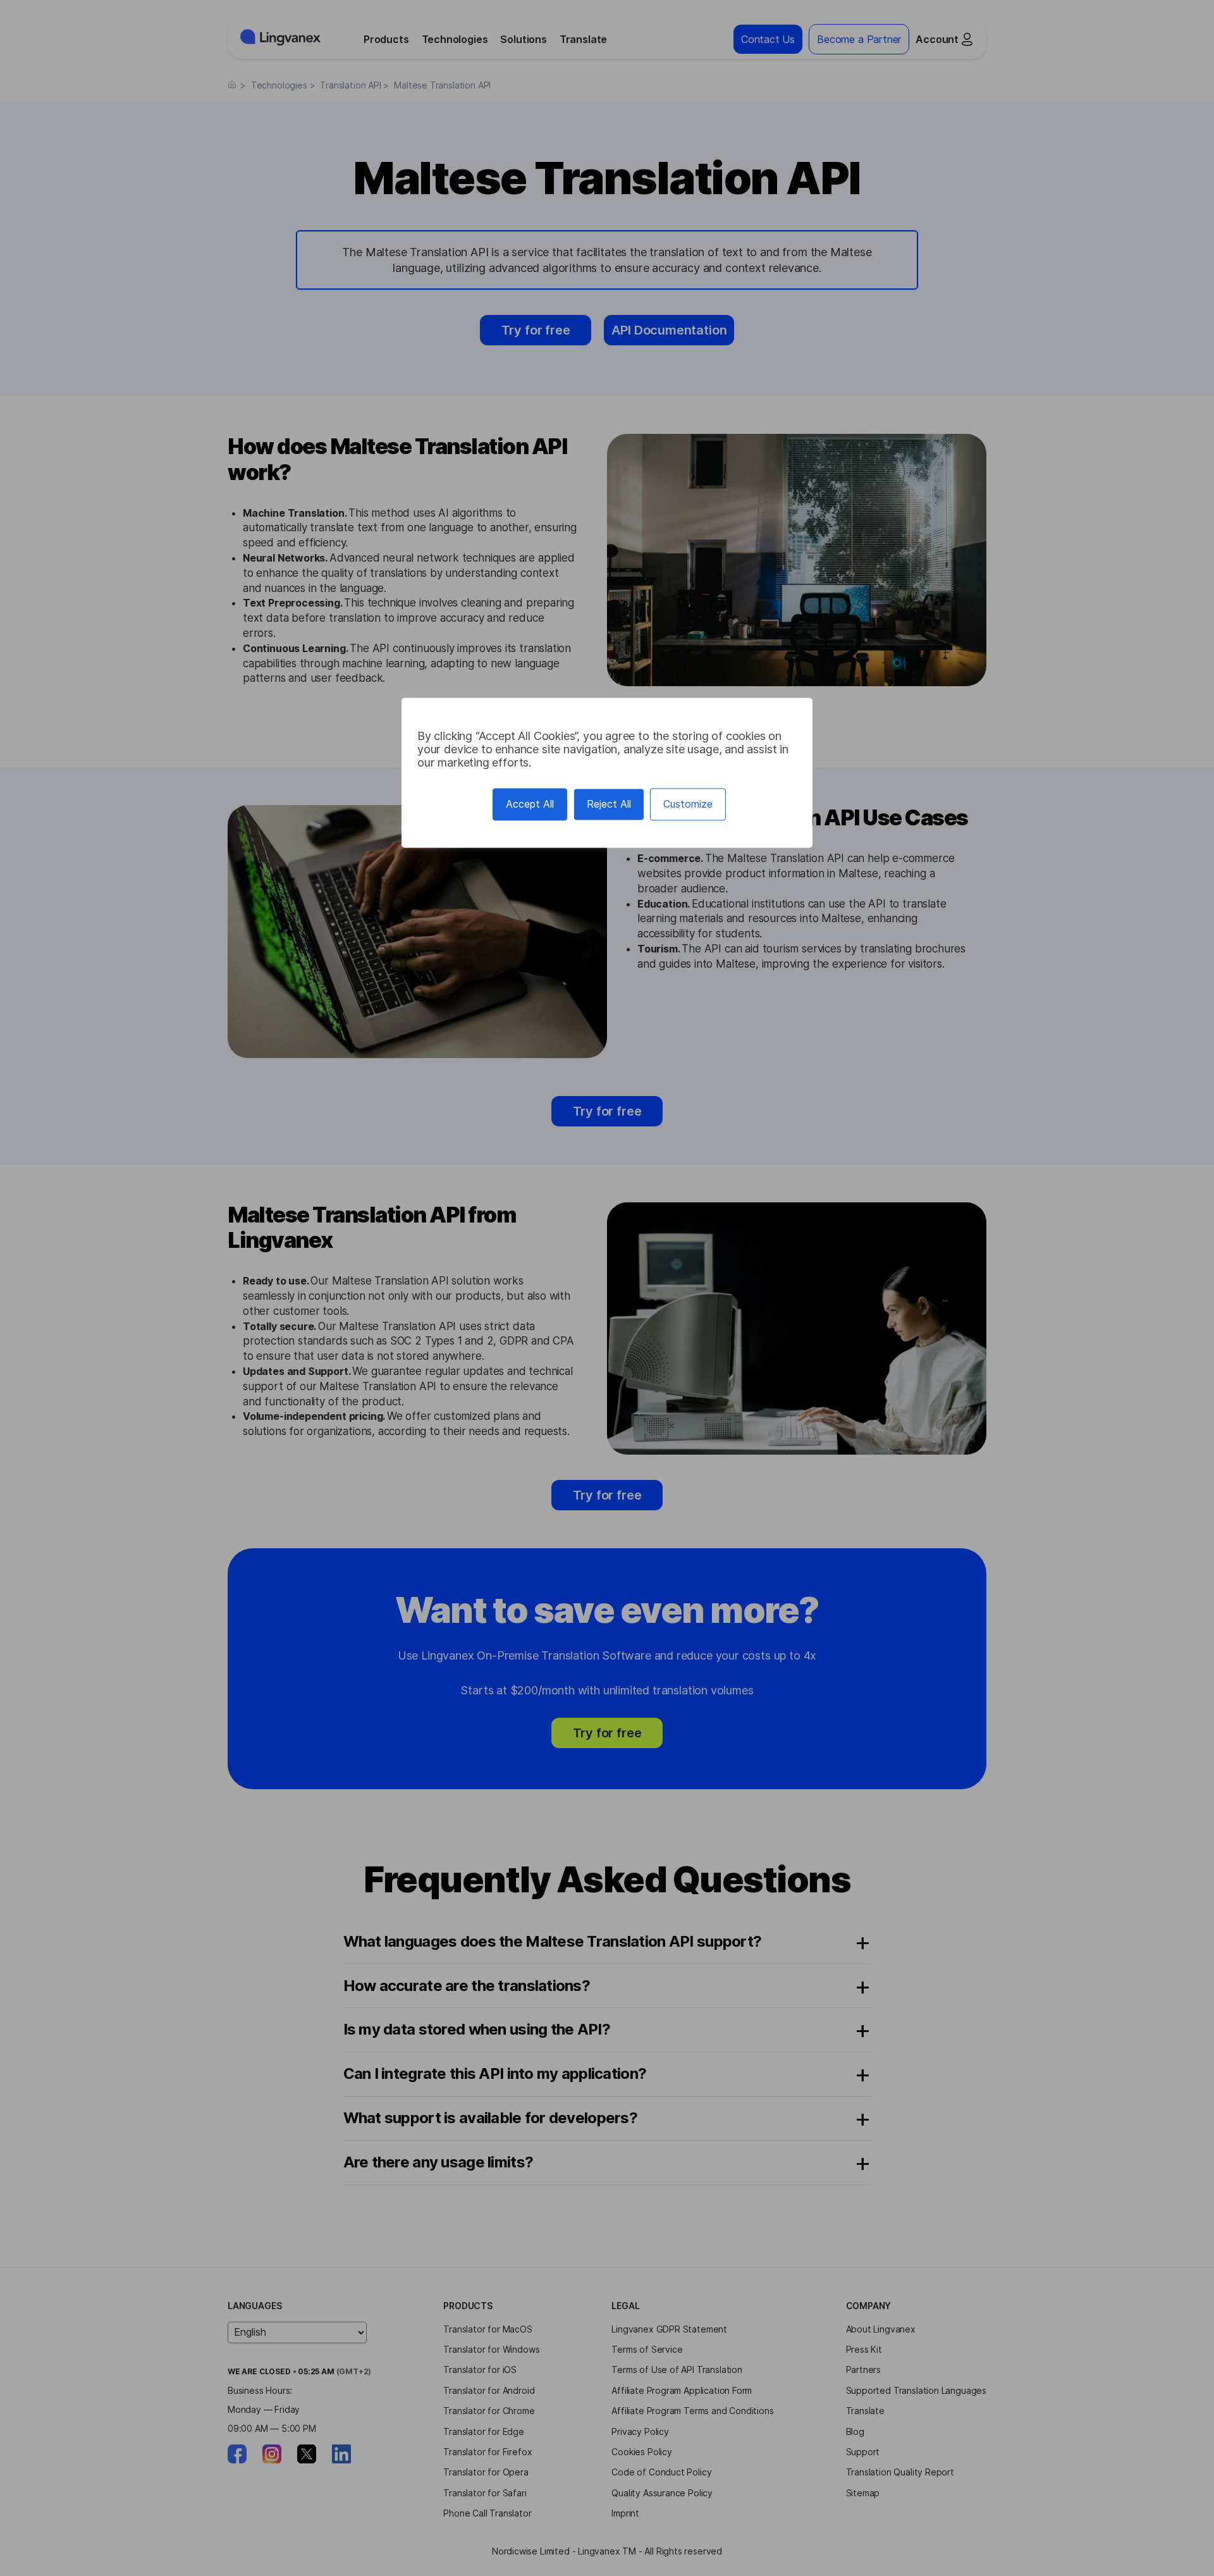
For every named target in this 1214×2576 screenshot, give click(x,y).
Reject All (609, 804)
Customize (688, 804)
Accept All (530, 804)
